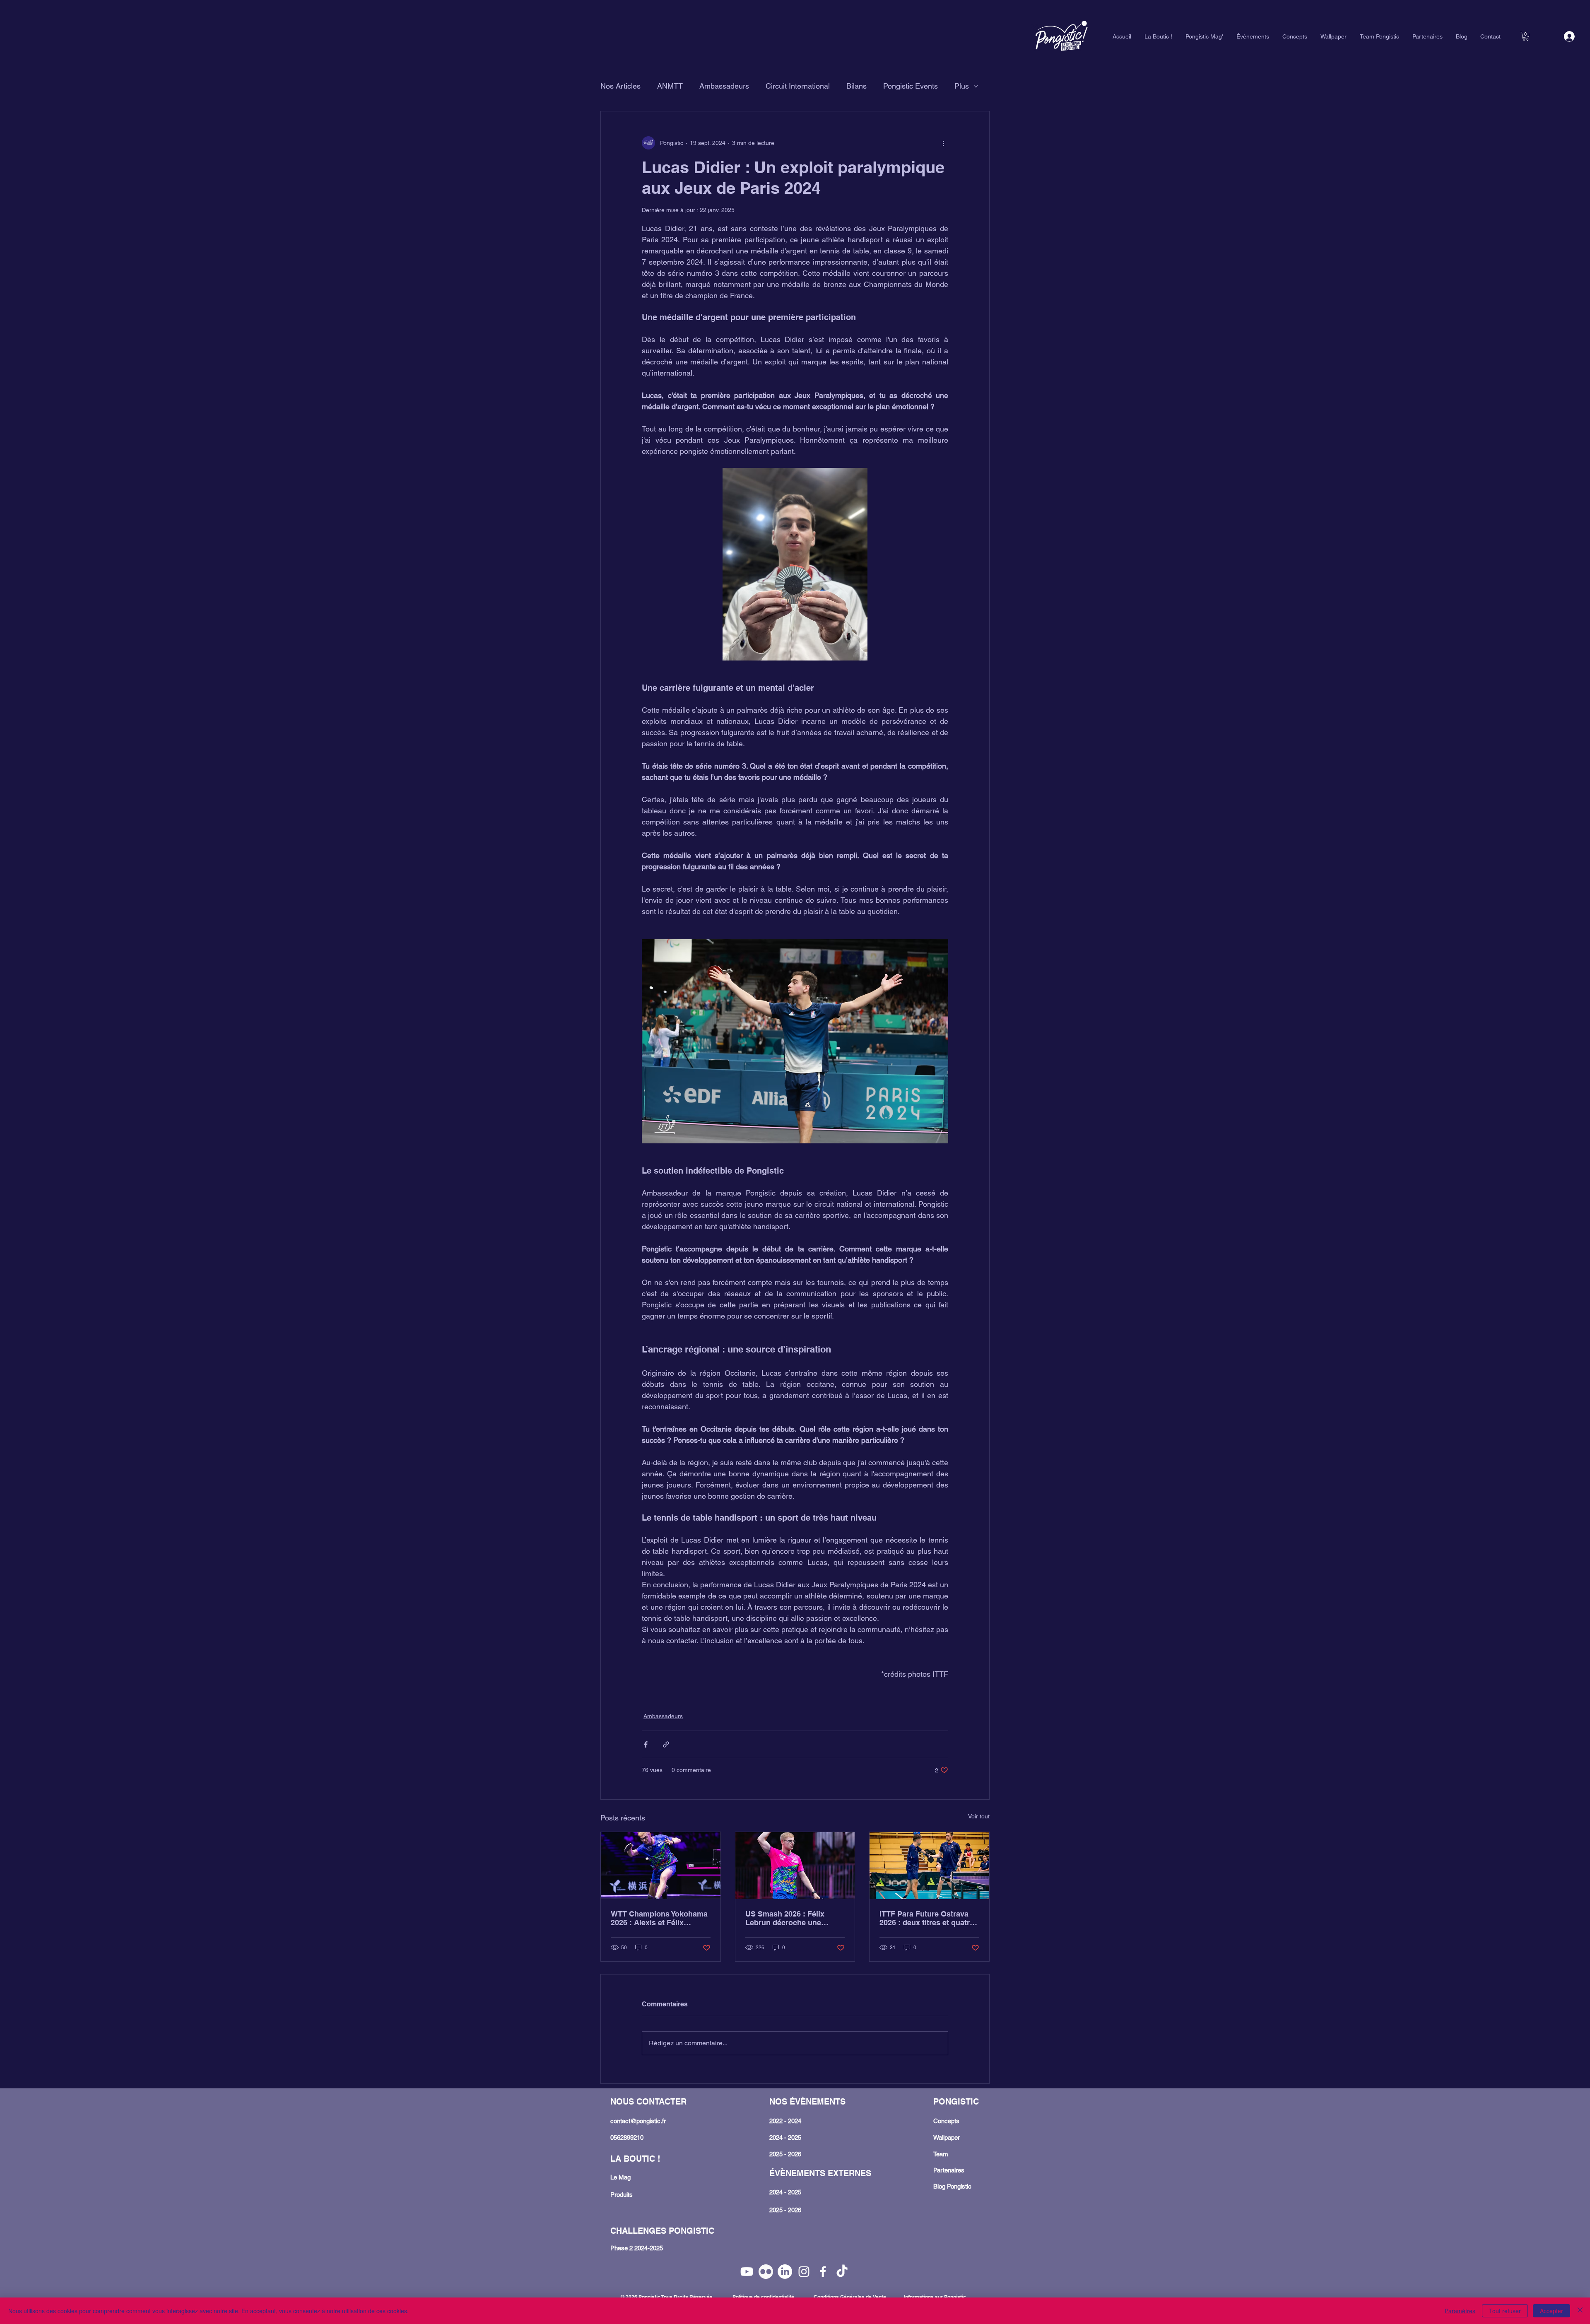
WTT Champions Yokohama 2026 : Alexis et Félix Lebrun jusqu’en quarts (659, 1918)
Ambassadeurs (724, 86)
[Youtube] (747, 2272)
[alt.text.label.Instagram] (804, 2272)
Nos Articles (620, 86)
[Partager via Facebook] (646, 1744)
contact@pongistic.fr (638, 2121)
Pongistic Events (911, 86)
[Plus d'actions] (943, 143)
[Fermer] (1580, 2311)
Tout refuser (1505, 2311)
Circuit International (798, 86)
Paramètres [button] (1460, 2311)
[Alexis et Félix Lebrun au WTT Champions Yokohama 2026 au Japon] (661, 1866)
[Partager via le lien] (666, 1744)
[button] (1526, 36)
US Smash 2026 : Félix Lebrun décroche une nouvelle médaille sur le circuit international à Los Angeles (791, 1918)
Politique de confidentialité (763, 2297)
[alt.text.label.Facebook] (823, 2272)
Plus (962, 86)
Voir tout (979, 1816)
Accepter (1551, 2311)
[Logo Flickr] (766, 2272)
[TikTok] (842, 2272)
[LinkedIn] (785, 2272)
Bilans (856, 86)
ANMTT (670, 86)
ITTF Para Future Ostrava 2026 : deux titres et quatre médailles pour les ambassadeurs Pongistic (927, 1918)
